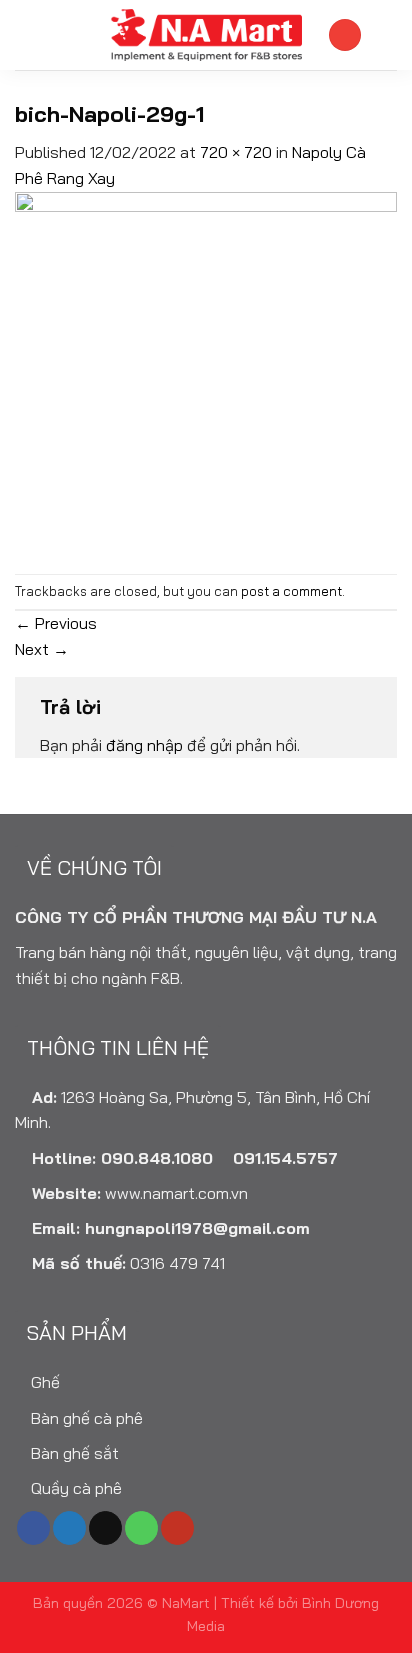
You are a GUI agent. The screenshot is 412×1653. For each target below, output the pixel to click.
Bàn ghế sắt (73, 1453)
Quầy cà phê (74, 1488)
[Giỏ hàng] (387, 35)
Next (42, 649)
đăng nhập (144, 745)
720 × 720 (236, 152)
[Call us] (141, 1528)
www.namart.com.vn (176, 1193)
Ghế (43, 1382)
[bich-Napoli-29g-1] (206, 380)
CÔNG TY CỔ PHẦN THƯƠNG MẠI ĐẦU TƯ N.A (196, 917)
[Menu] (27, 34)
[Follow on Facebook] (33, 1528)
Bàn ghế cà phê (85, 1418)
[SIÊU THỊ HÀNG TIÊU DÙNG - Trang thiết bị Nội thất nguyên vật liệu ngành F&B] (206, 35)
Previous (56, 623)
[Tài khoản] (345, 35)
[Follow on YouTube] (177, 1528)
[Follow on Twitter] (69, 1528)
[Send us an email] (105, 1528)
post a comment (291, 591)
